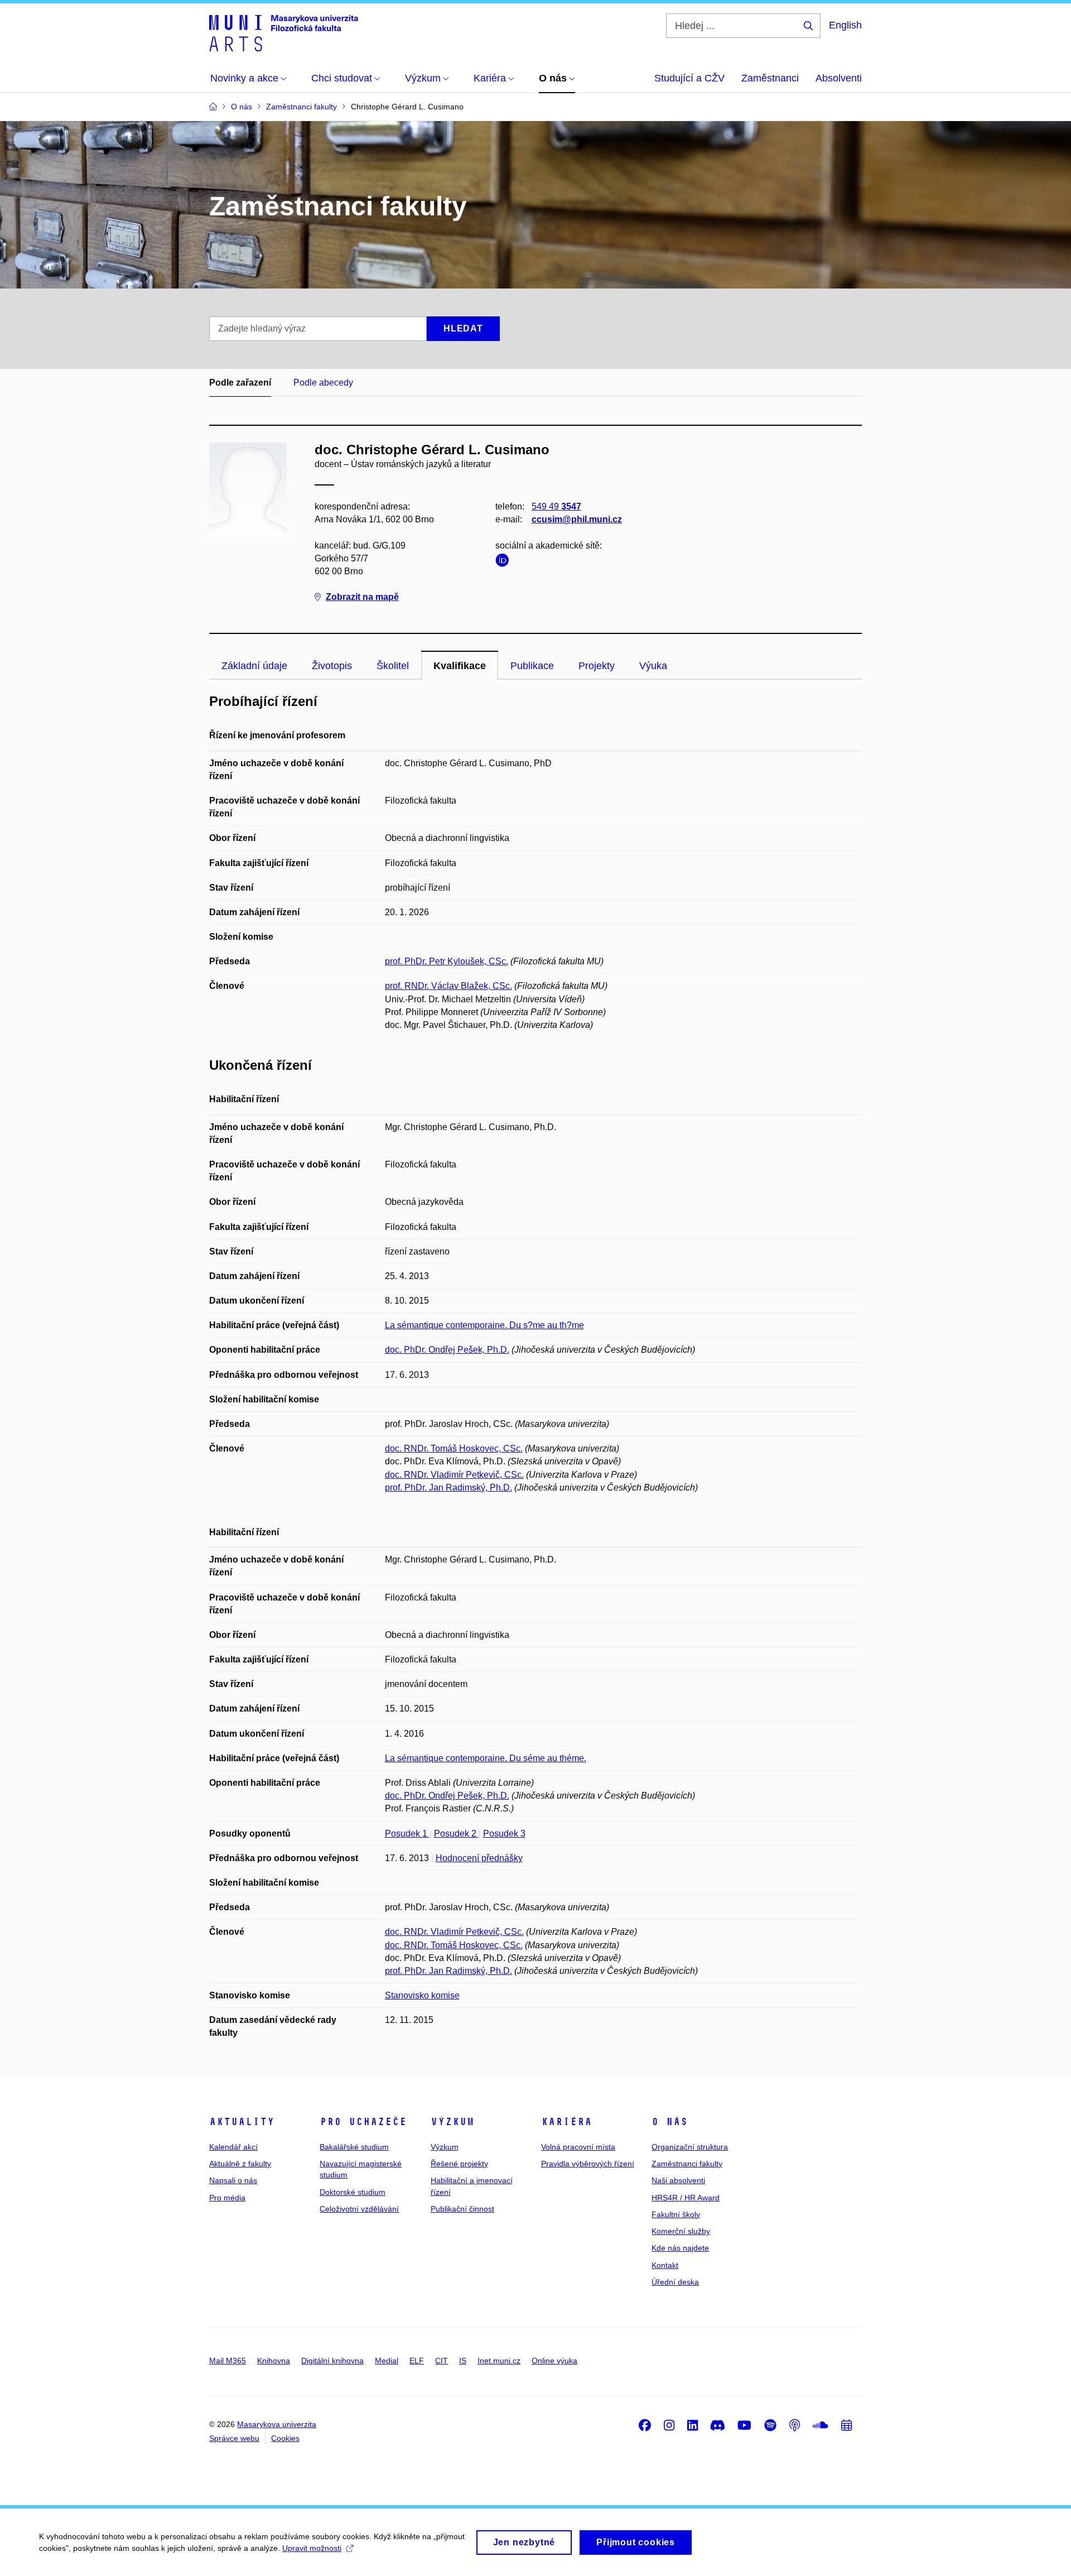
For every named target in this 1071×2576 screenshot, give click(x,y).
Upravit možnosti (312, 2548)
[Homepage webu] (284, 32)
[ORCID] (505, 562)
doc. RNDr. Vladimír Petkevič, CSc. (454, 1475)
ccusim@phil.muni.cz (577, 519)
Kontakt (665, 2265)
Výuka (653, 666)
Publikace (532, 666)
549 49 (556, 506)
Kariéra (566, 2122)
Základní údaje (254, 666)
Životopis (332, 666)
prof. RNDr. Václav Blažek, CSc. (448, 986)
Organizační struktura (690, 2147)
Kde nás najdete (680, 2248)
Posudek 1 (407, 1834)
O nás (670, 2122)
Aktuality (242, 2122)
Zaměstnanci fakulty (687, 2164)
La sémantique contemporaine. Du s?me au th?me (484, 1325)
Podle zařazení (240, 383)
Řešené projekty (459, 2164)
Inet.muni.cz (499, 2361)
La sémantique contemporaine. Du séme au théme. (486, 1758)
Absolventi (839, 78)
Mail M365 (228, 2361)
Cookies (285, 2438)
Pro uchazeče (363, 2122)
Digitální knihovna (332, 2361)
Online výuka (554, 2361)
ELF (417, 2361)
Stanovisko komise (422, 1995)
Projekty (597, 666)
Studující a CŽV (689, 78)
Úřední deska (675, 2282)
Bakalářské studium (354, 2147)
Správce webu (234, 2438)
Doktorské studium (353, 2192)
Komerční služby (681, 2231)
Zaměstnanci (770, 78)
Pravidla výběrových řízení (588, 2164)
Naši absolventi (678, 2180)
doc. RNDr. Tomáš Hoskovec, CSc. (454, 1448)
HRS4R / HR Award (686, 2198)
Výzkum (452, 2122)
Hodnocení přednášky (479, 1858)
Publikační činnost (462, 2209)
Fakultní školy (676, 2214)
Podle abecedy (323, 383)
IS (463, 2361)
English (845, 25)
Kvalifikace (460, 666)
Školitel (393, 666)
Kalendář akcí (233, 2147)
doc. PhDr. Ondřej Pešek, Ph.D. (447, 1350)
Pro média (227, 2198)
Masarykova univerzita (277, 2424)
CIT (442, 2361)
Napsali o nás (233, 2180)
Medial (387, 2361)
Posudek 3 (504, 1834)
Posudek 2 (456, 1834)
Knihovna (274, 2361)
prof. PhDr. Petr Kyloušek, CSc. (447, 961)
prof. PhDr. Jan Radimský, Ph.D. (448, 1488)
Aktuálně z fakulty (240, 2164)
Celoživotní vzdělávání (359, 2209)
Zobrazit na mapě (362, 597)
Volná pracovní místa (578, 2147)
